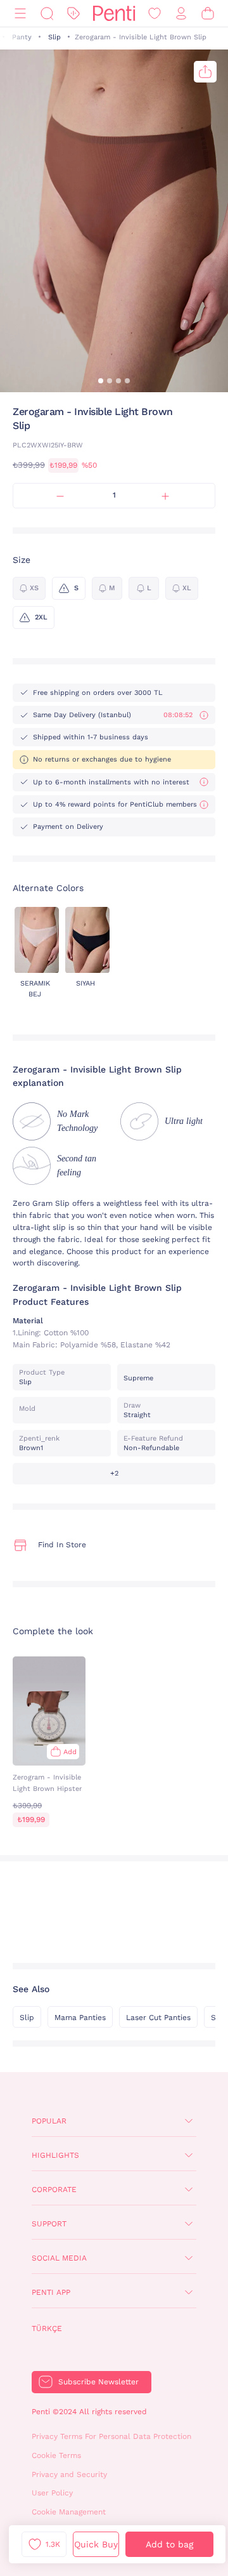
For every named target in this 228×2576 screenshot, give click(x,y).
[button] (101, 381)
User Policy (52, 2493)
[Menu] (20, 14)
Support (49, 2224)
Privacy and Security (69, 2474)
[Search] (47, 14)
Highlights (55, 2155)
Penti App (51, 2292)
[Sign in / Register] (181, 14)
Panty (22, 37)
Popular (49, 2121)
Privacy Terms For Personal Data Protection (111, 2436)
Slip (54, 37)
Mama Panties (80, 2018)
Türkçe (47, 2328)
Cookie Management (69, 2512)
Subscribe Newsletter (98, 2382)
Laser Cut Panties (158, 2018)
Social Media (59, 2258)
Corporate (54, 2190)
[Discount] (73, 14)
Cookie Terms (56, 2455)
